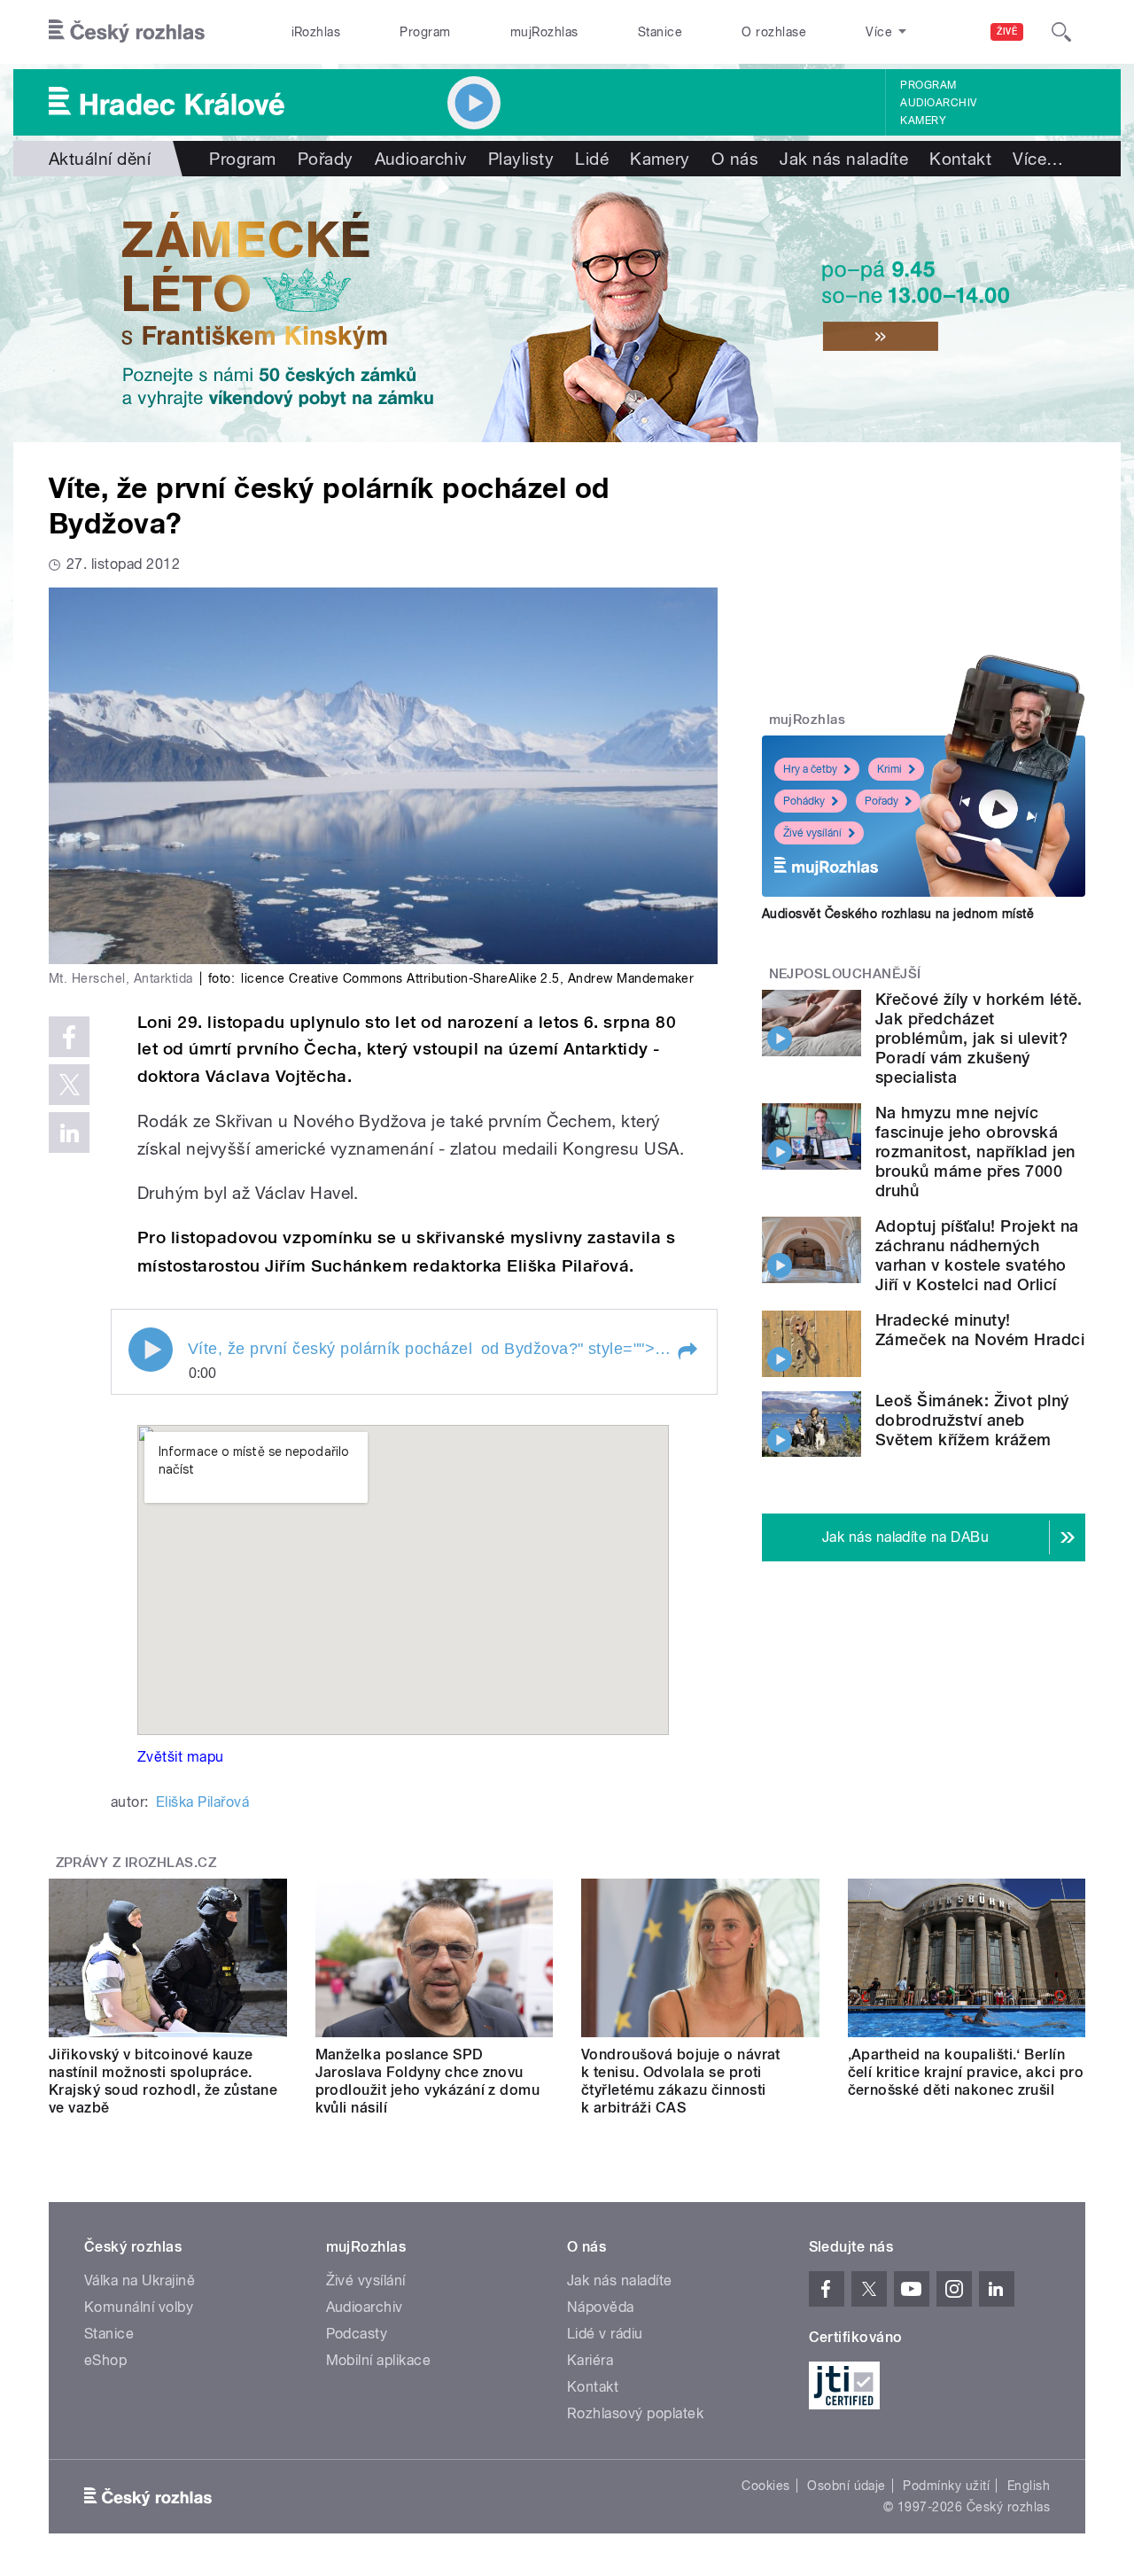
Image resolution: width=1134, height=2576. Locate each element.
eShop (105, 2360)
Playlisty (521, 159)
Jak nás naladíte (844, 159)
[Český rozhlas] (127, 32)
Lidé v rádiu (605, 2334)
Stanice (660, 32)
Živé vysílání (812, 833)
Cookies (765, 2486)
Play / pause (151, 1350)
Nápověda (601, 2307)
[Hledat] (1061, 32)
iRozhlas (316, 32)
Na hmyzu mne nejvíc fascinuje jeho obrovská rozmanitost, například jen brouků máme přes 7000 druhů (975, 1152)
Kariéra (590, 2360)
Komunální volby (139, 2307)
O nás (735, 159)
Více (1038, 159)
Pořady (326, 159)
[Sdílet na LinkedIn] (69, 1132)
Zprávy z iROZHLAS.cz (136, 1863)
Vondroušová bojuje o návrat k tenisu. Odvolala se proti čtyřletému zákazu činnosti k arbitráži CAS (681, 2081)
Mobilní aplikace (379, 2360)
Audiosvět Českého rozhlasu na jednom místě (898, 914)
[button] (687, 1351)
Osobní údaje (847, 2486)
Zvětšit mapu (181, 1757)
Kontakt (960, 159)
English (1029, 2486)
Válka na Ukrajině (140, 2280)
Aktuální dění (100, 159)
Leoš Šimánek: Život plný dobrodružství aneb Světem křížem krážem (972, 1420)
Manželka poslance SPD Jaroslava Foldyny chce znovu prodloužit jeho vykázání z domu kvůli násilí (428, 2081)
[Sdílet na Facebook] (69, 1037)
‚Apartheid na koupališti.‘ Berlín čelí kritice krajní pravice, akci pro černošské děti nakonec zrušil (966, 2072)
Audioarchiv (938, 103)
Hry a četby (810, 769)
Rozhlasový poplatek (635, 2413)
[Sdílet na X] (69, 1085)
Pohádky (804, 801)
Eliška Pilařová (202, 1802)
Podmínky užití (946, 2486)
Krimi (889, 769)
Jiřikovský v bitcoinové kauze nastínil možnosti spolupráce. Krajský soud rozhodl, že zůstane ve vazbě (163, 2081)
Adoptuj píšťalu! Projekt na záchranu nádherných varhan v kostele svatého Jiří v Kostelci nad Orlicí (977, 1255)
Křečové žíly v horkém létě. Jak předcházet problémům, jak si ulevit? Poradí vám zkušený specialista (979, 1038)
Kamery (923, 121)
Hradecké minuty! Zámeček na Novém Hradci (980, 1330)
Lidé (592, 159)
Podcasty (357, 2334)
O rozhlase (774, 32)
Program (425, 32)
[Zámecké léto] (567, 309)
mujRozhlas (544, 32)
